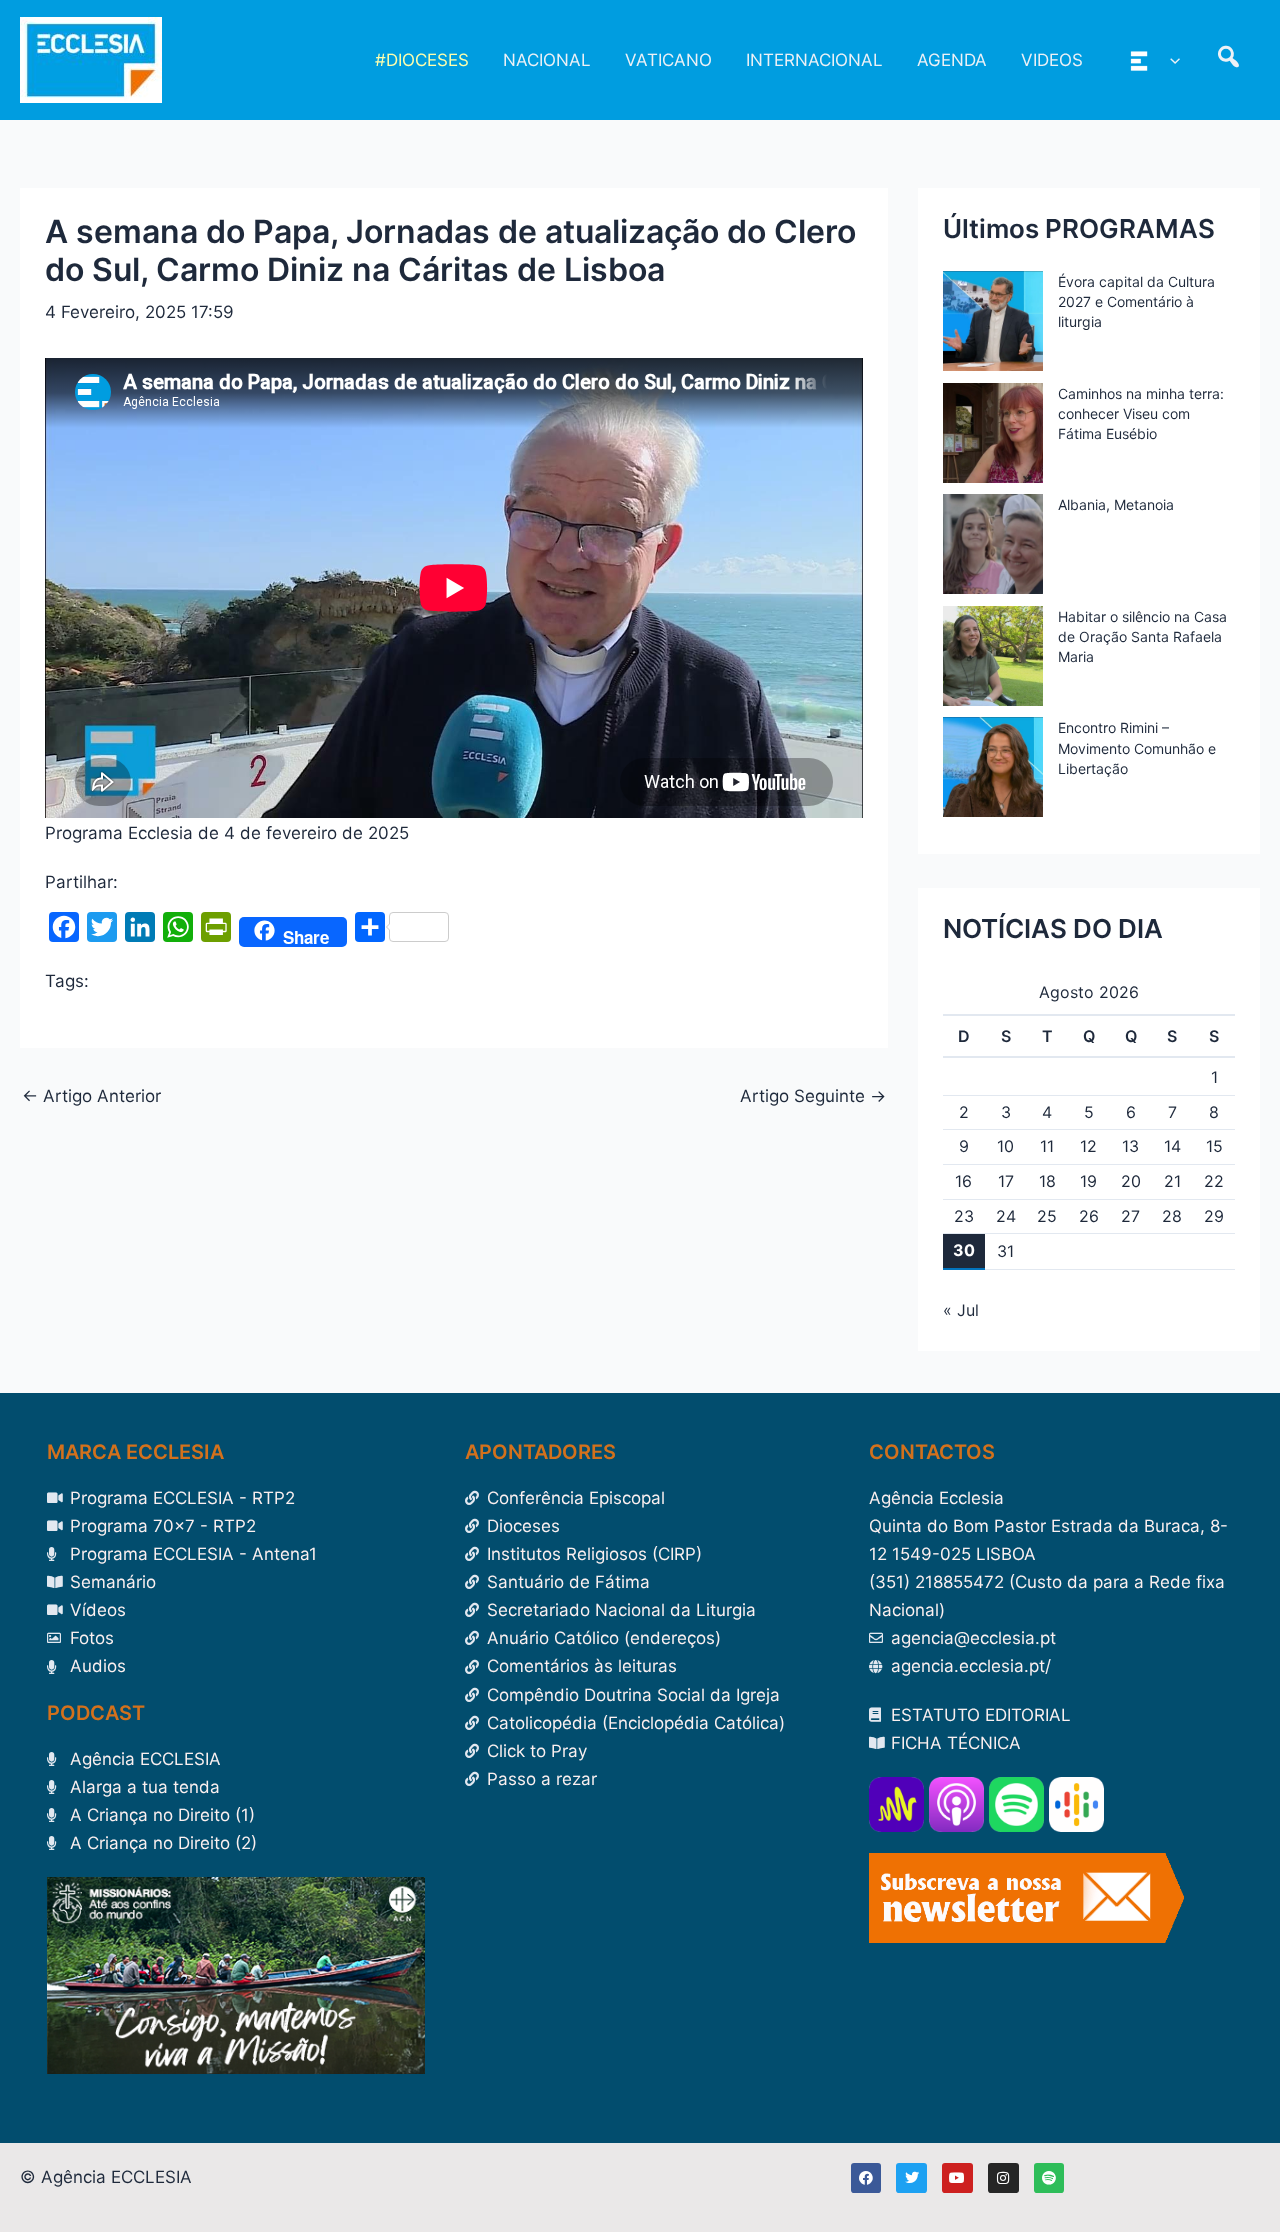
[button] (1170, 60)
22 (1214, 1181)
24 (1006, 1216)
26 (1089, 1216)
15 (1214, 1146)
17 (1006, 1181)
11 (1047, 1146)
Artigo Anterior (91, 1096)
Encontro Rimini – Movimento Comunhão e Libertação (1137, 747)
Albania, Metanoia (1116, 504)
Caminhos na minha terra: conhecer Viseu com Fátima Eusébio (1141, 413)
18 (1047, 1181)
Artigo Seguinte (813, 1096)
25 (1047, 1216)
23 (964, 1216)
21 (1172, 1181)
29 (1214, 1216)
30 (964, 1250)
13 (1130, 1146)
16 (963, 1181)
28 (1172, 1216)
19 (1088, 1181)
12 (1088, 1146)
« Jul (961, 1310)
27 (1130, 1216)
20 (1131, 1181)
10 (1005, 1146)
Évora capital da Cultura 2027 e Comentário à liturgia (1136, 301)
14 (1172, 1146)
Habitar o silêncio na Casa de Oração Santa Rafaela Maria (1142, 636)
